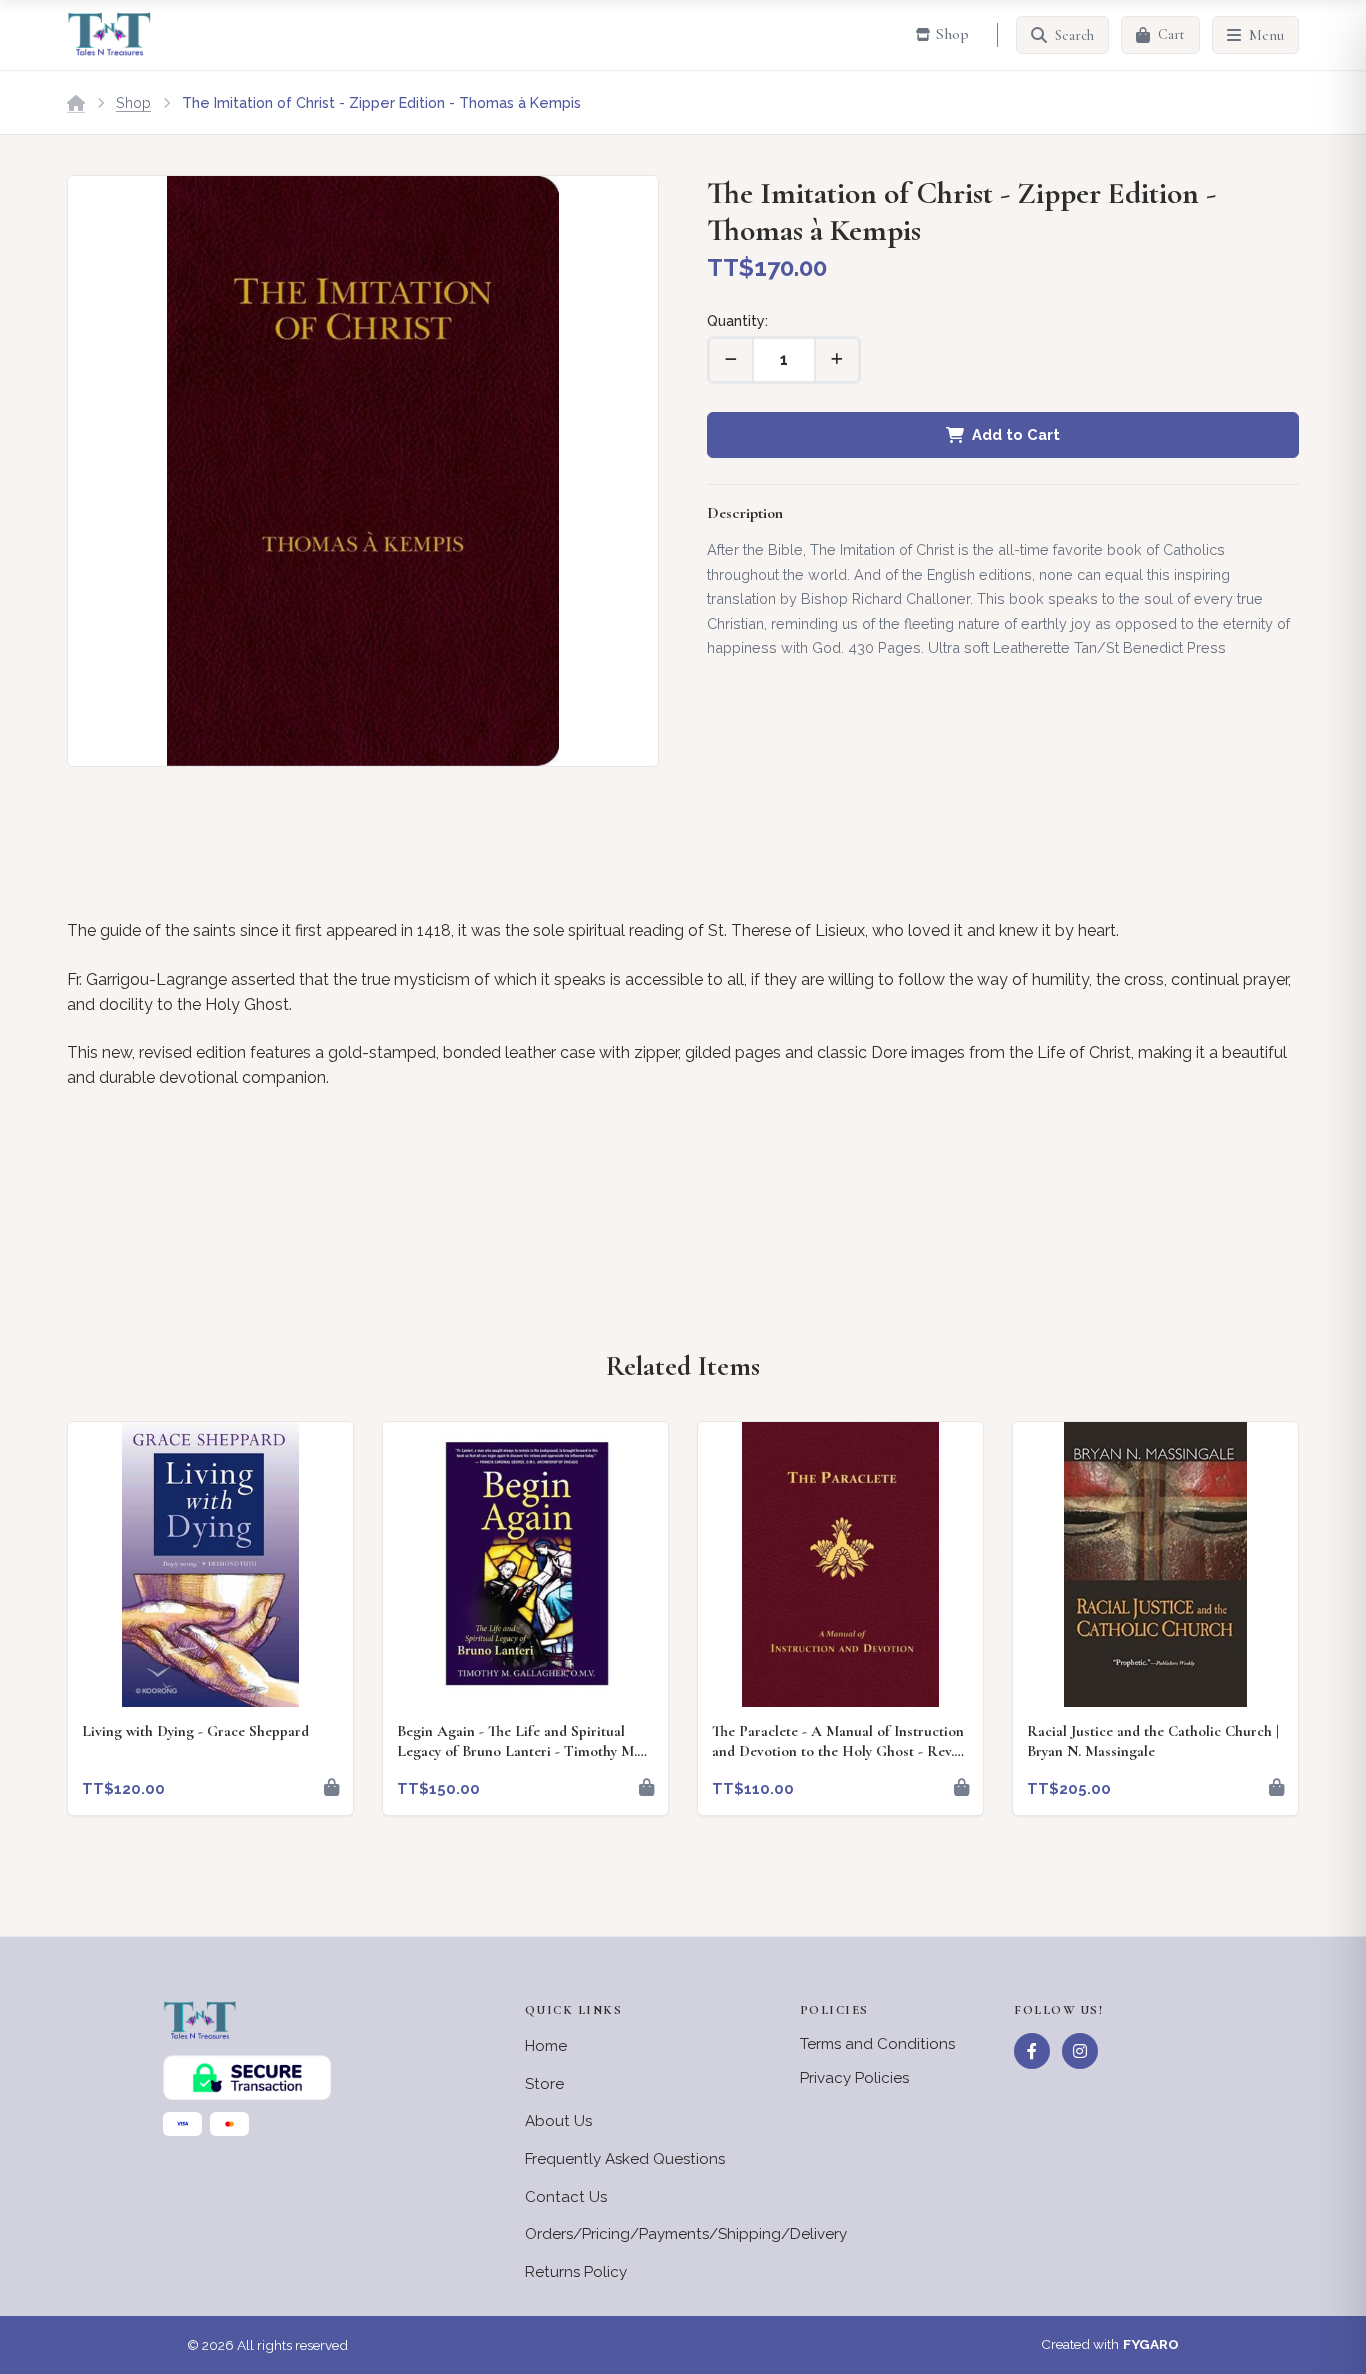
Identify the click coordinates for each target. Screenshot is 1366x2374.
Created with (1110, 2344)
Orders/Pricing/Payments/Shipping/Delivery (686, 2234)
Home (546, 2046)
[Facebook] (1032, 2051)
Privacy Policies (854, 2078)
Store (544, 2084)
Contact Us (566, 2197)
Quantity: (737, 320)
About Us (558, 2121)
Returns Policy (576, 2272)
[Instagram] (1080, 2051)
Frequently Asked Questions (625, 2159)
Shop (133, 102)
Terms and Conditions (877, 2044)
